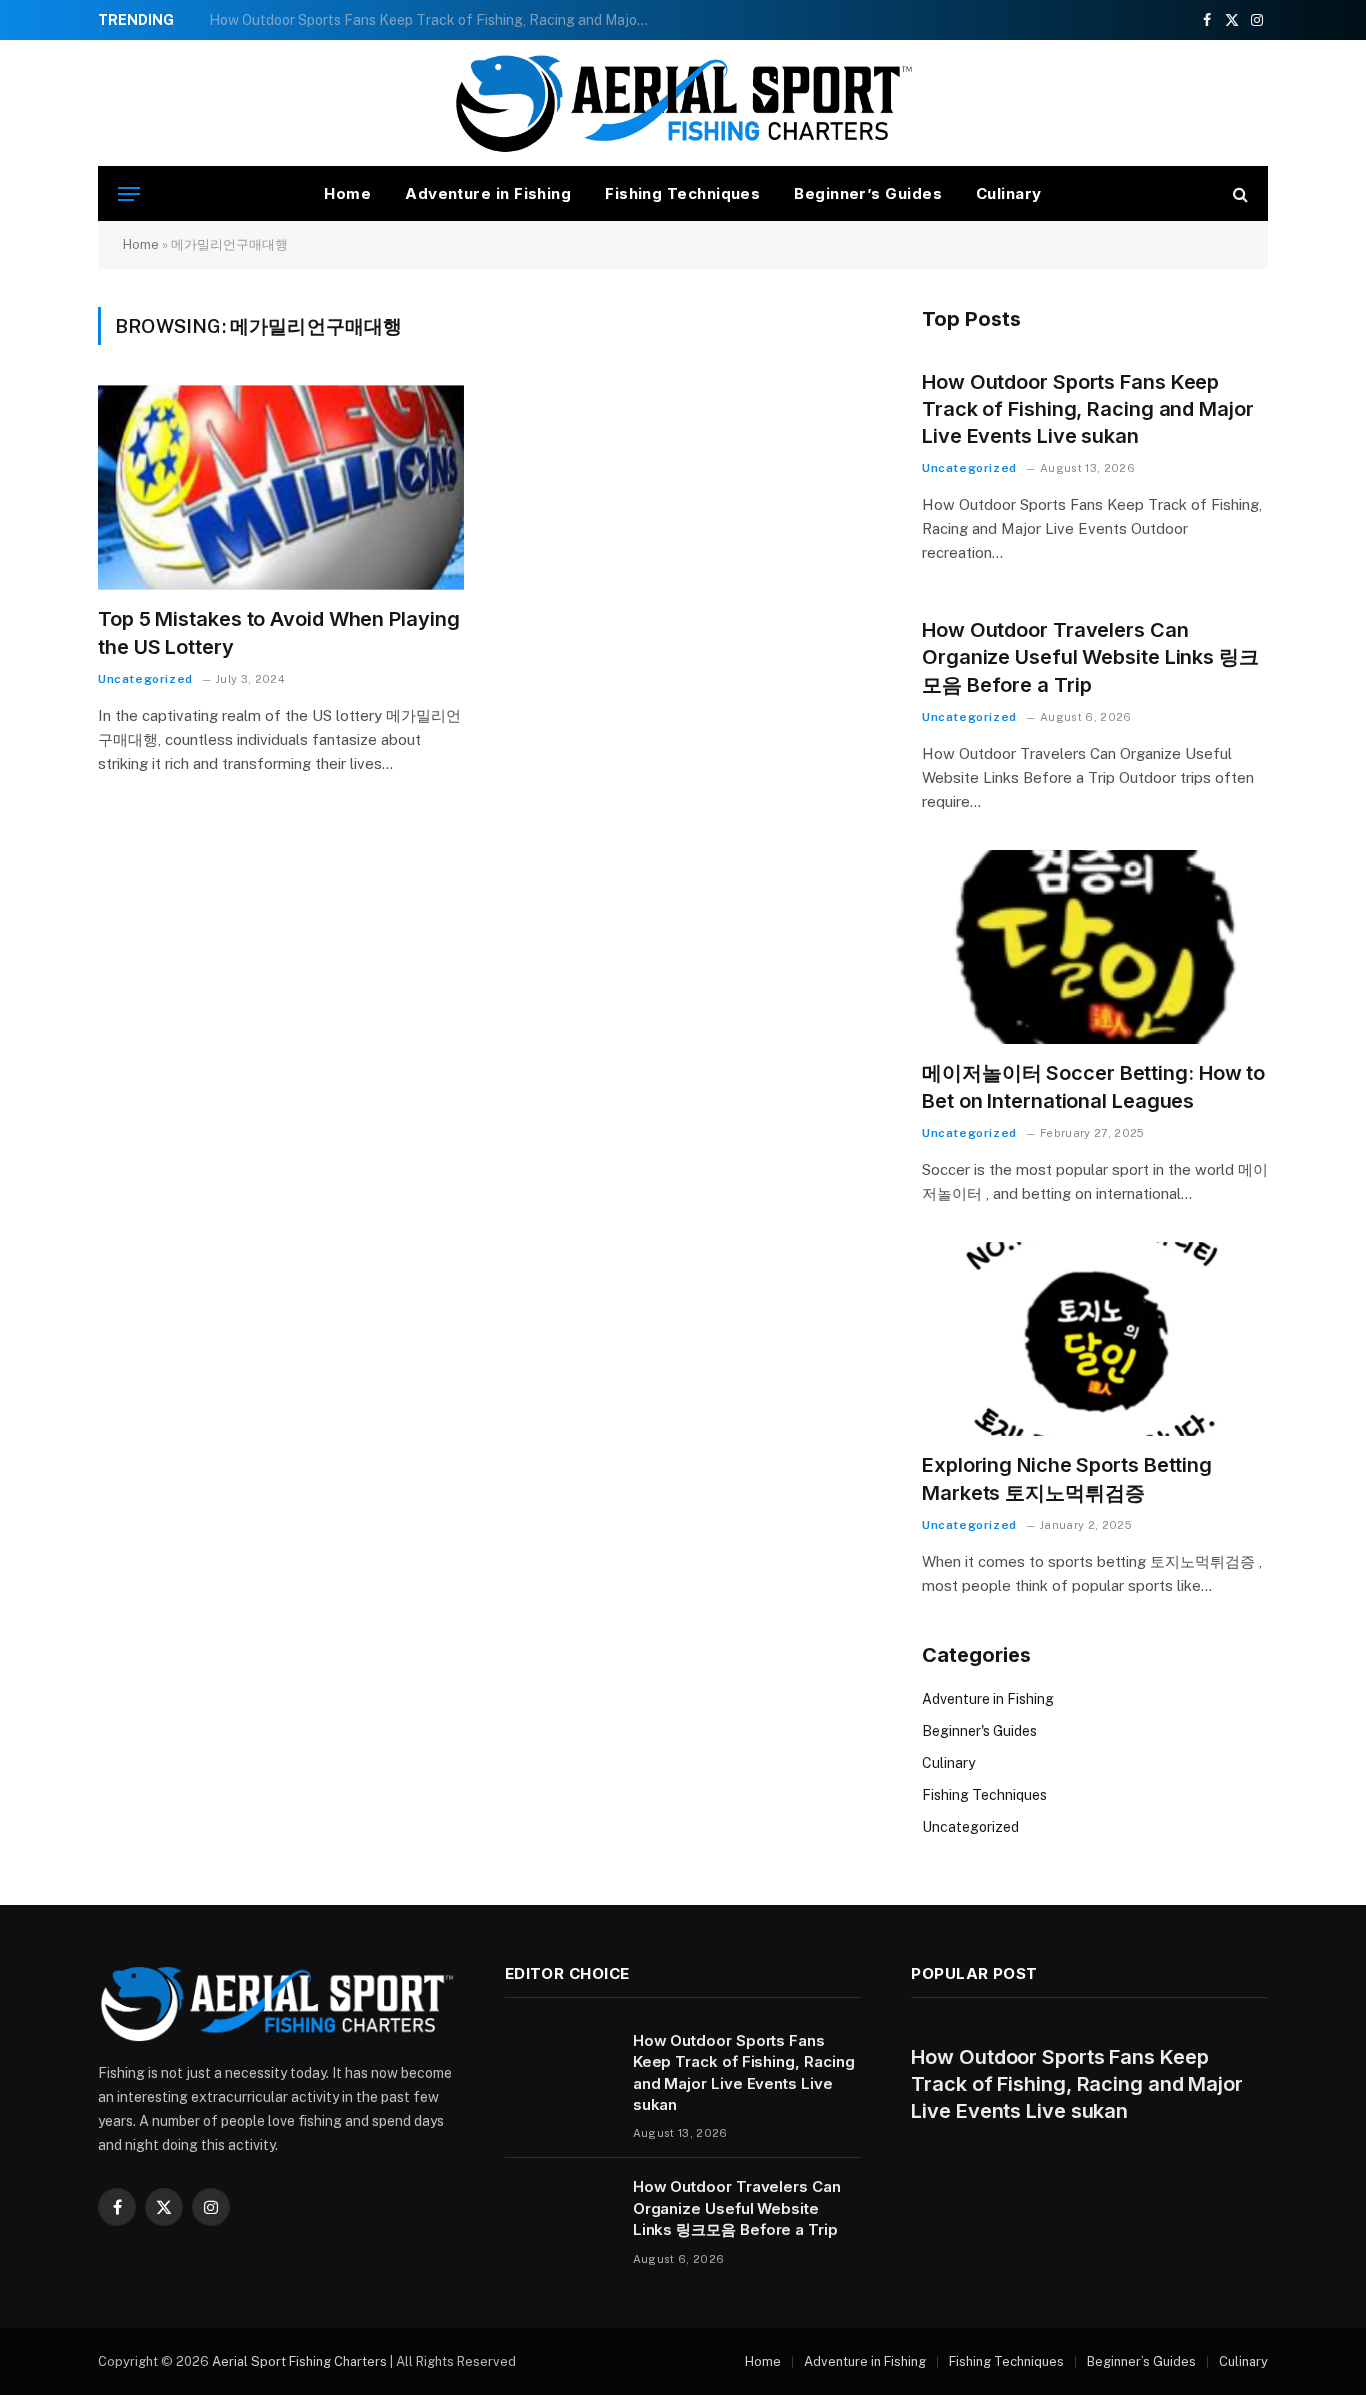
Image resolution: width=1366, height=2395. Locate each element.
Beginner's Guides (979, 1731)
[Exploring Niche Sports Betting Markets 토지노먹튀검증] (1095, 1339)
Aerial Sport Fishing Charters (299, 2361)
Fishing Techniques (682, 193)
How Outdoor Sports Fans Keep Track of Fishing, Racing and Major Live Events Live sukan (1088, 409)
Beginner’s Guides (868, 193)
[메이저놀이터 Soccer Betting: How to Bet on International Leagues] (1095, 947)
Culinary (1009, 193)
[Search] (1238, 193)
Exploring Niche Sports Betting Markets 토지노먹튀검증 (1067, 1478)
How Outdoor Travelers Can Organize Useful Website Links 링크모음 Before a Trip (434, 20)
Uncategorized (145, 679)
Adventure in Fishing (488, 193)
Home (347, 193)
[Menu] (129, 193)
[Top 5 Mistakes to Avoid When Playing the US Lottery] (281, 488)
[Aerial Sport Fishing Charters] (683, 103)
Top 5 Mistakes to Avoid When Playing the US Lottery (278, 632)
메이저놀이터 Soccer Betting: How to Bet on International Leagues (1093, 1086)
